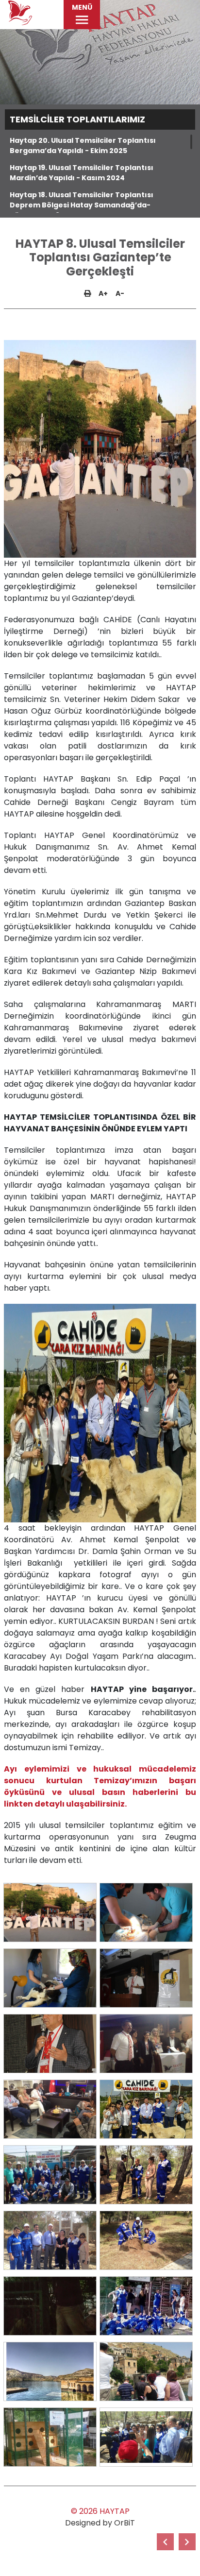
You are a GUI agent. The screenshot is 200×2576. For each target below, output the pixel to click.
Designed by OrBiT (100, 2523)
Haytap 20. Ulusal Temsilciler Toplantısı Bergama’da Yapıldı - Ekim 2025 (83, 145)
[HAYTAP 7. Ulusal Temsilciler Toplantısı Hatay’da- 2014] (187, 2542)
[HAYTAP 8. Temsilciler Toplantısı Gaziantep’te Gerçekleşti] (50, 1912)
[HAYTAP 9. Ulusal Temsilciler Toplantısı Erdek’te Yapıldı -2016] (165, 2542)
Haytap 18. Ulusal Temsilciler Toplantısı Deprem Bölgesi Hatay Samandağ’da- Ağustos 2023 (82, 205)
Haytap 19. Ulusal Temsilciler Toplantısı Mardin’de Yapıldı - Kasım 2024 (82, 173)
